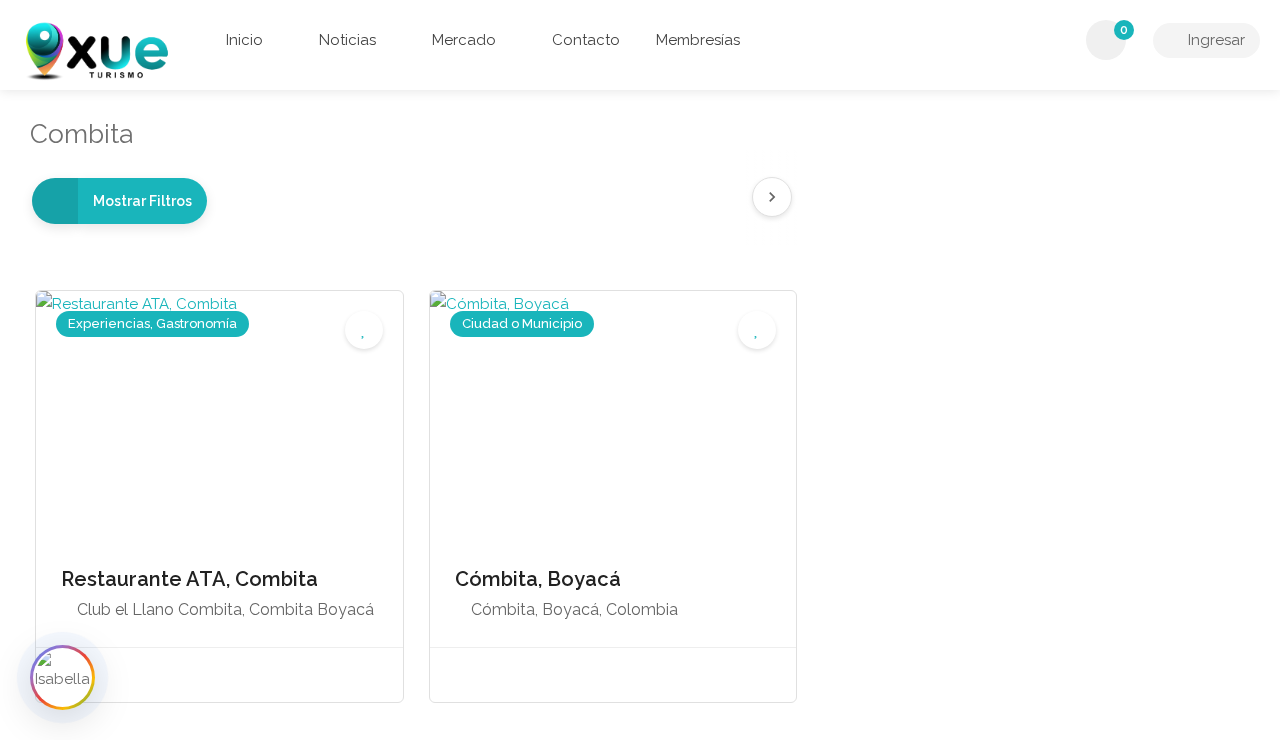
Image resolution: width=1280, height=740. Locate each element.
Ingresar (1214, 40)
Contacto (584, 40)
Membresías (698, 40)
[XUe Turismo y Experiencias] (96, 50)
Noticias (345, 40)
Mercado (462, 40)
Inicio (244, 40)
